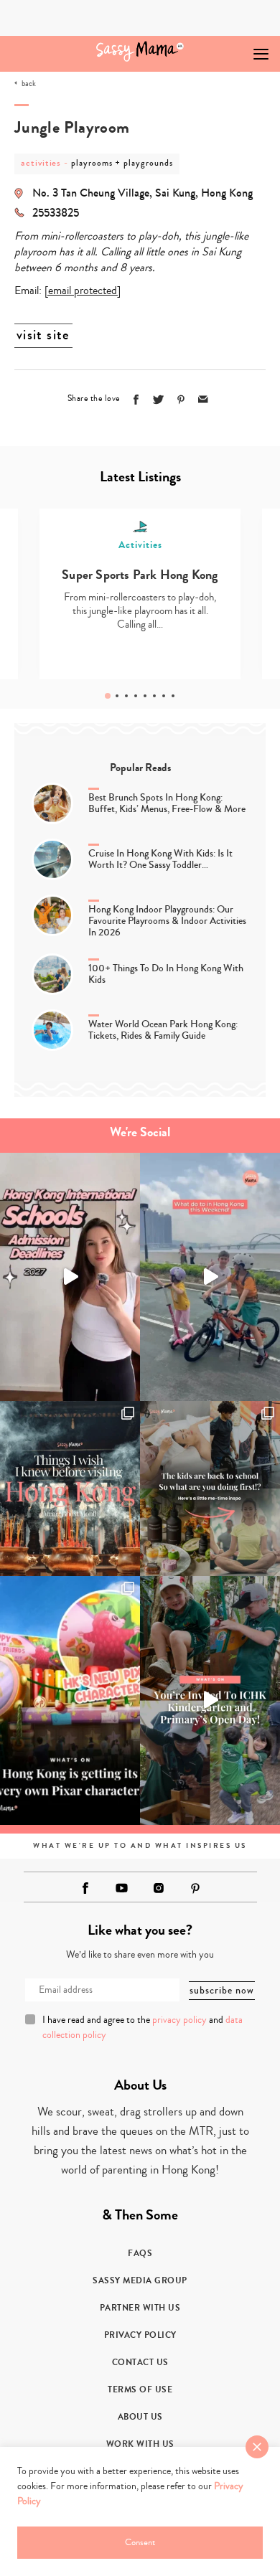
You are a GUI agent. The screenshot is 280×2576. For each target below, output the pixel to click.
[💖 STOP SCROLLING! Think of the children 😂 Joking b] (210, 1277)
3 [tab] (126, 696)
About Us (140, 2417)
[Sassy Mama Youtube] (122, 1888)
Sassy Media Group (140, 2280)
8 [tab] (173, 696)
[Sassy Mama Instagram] (159, 1888)
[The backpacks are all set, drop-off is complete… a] (210, 1488)
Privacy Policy (140, 2335)
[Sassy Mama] (140, 51)
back (29, 84)
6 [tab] (154, 696)
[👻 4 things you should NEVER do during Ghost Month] (70, 1488)
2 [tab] (117, 696)
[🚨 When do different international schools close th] (70, 1277)
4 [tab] (136, 696)
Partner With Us (140, 2308)
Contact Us (140, 2362)
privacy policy (179, 2020)
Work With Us (140, 2444)
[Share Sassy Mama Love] (203, 400)
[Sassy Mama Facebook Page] (85, 1888)
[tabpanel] (140, 594)
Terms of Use (140, 2389)
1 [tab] (108, 696)
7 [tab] (164, 696)
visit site (43, 335)
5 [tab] (145, 696)
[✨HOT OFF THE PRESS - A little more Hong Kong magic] (70, 1700)
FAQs (140, 2253)
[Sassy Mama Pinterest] (195, 1888)
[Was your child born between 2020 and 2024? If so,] (210, 1700)
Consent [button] (140, 2542)
